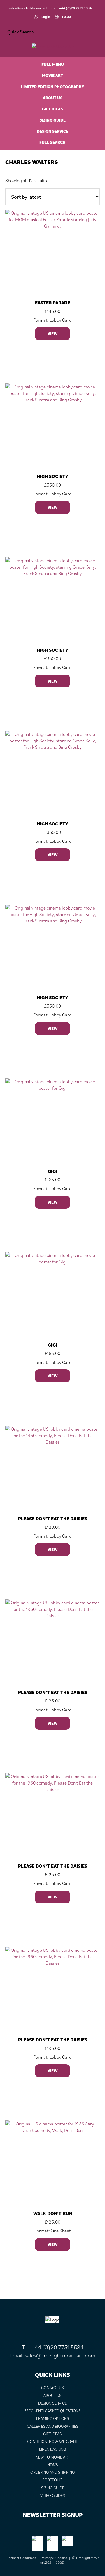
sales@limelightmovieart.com (32, 8)
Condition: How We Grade (52, 2442)
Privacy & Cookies (54, 2558)
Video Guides (53, 2495)
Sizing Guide (53, 2488)
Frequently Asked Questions (52, 2411)
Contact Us (52, 2388)
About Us (52, 2396)
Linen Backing (52, 2449)
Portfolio (52, 2480)
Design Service (52, 2403)
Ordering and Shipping (52, 2472)
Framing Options (53, 2418)
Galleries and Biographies (53, 2426)
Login (46, 17)
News (53, 2465)
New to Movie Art (53, 2457)
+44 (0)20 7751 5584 (75, 8)
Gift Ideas (52, 2434)
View (52, 334)
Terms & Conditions (22, 2558)
